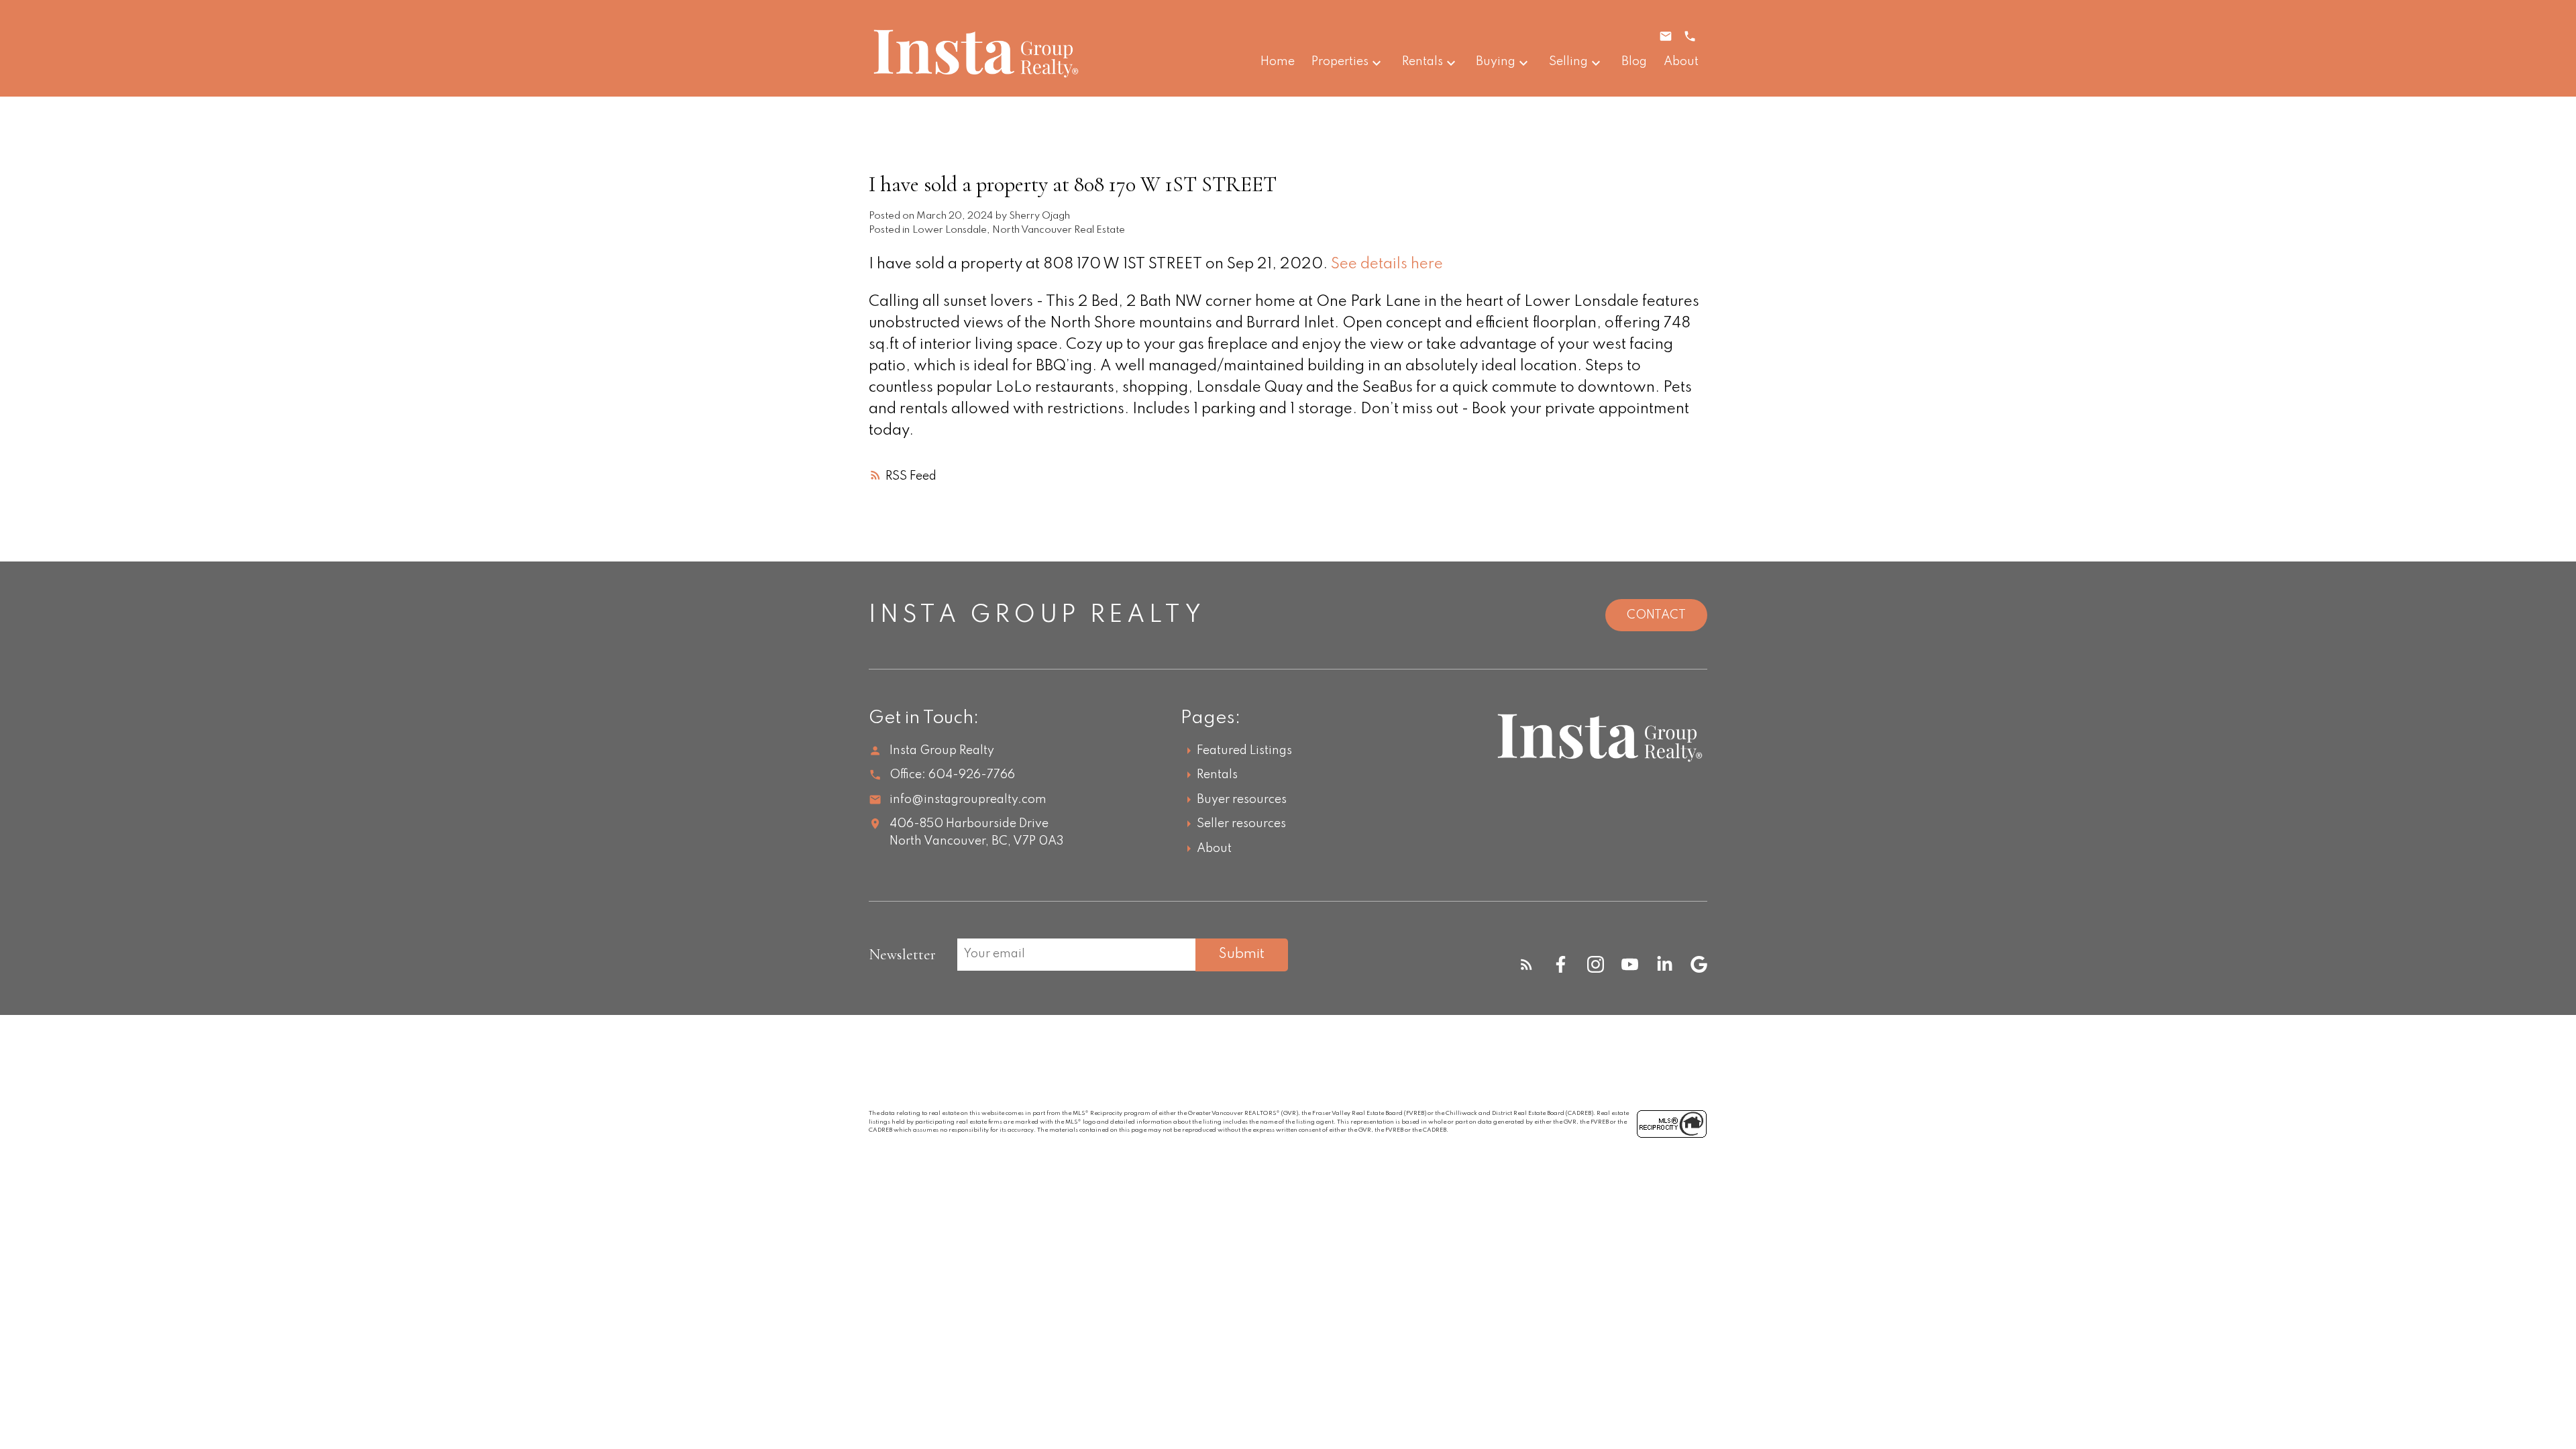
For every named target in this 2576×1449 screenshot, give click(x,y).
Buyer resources (1242, 800)
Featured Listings (1244, 751)
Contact (1656, 615)
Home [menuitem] (1278, 62)
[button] (1526, 964)
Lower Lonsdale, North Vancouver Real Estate (1019, 230)
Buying (1496, 62)
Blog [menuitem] (1634, 62)
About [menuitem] (1681, 62)
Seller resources (1241, 824)
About (1214, 849)
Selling (1568, 62)
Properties (1340, 62)
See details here (1387, 264)
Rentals (1423, 62)
